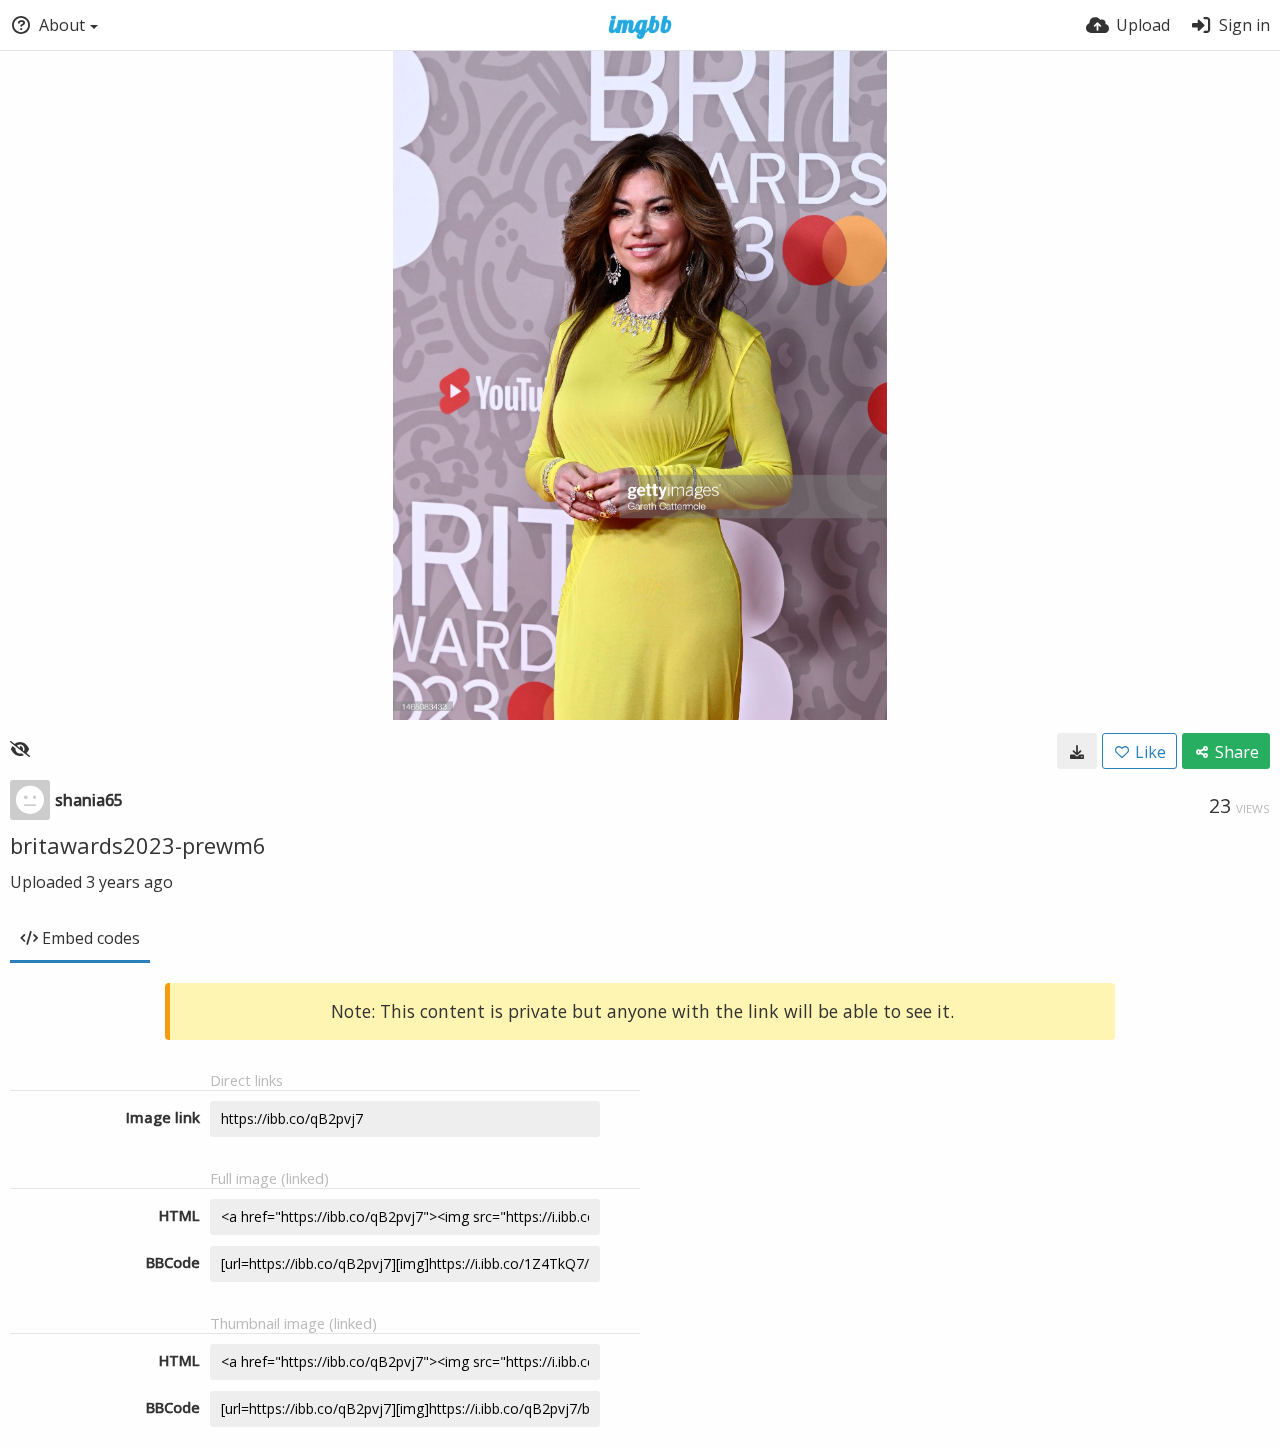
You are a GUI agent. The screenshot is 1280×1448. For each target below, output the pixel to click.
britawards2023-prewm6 (138, 845)
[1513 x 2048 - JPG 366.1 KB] (1077, 751)
